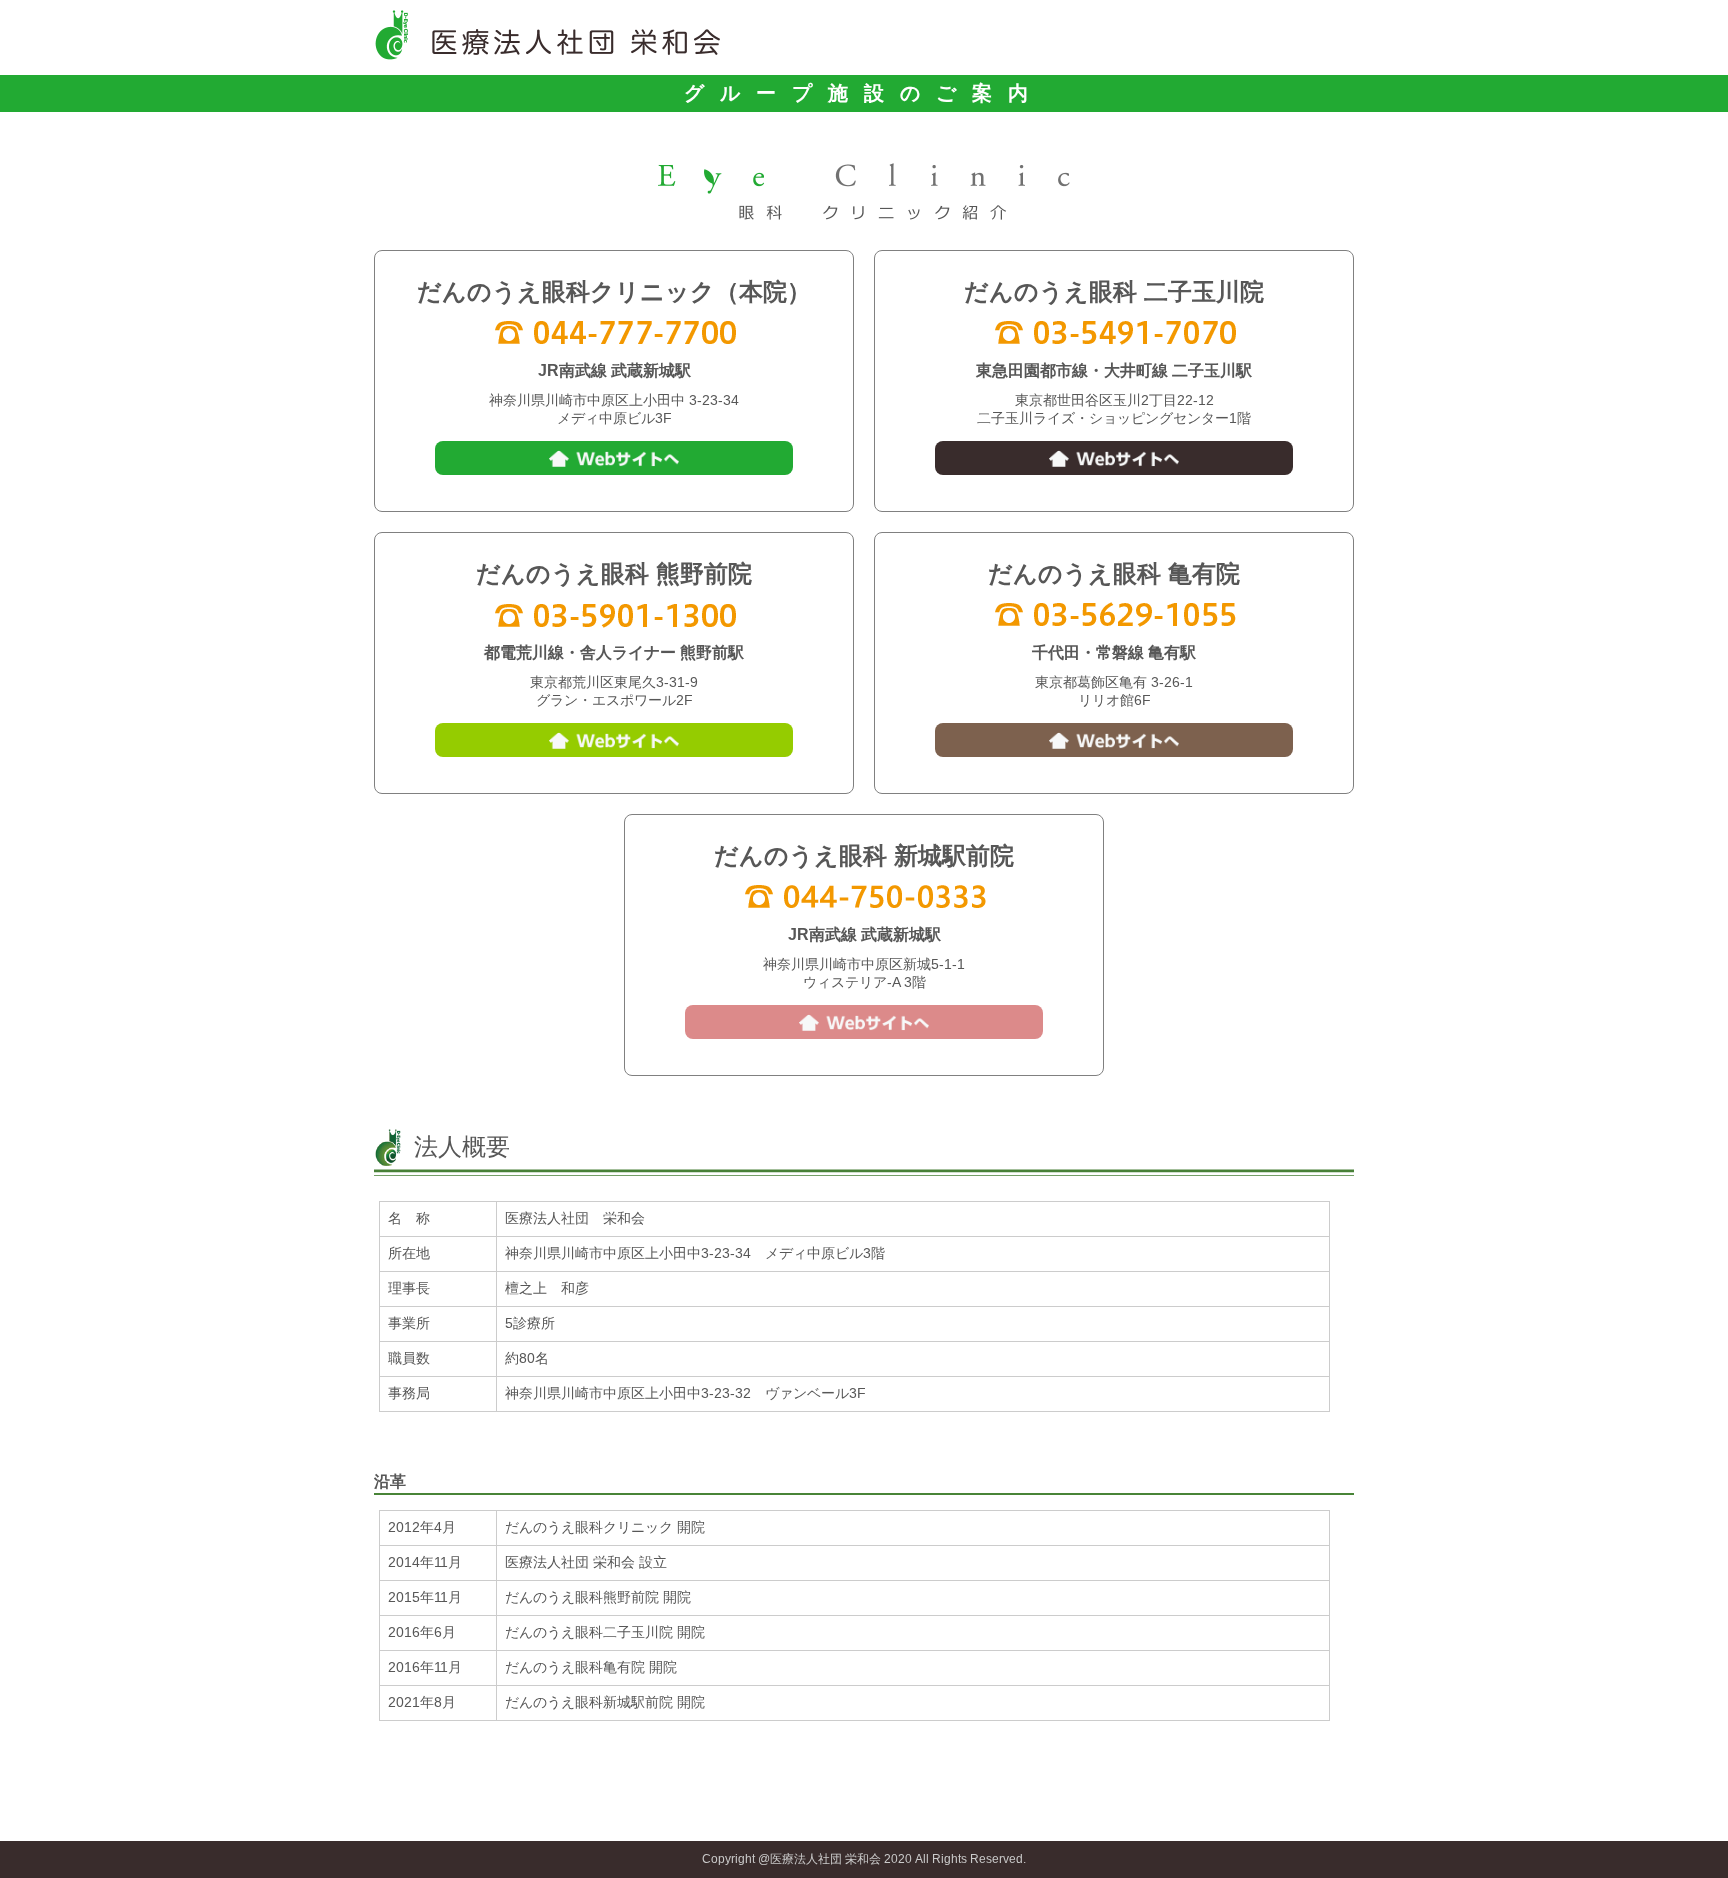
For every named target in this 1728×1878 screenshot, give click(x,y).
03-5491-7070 (1114, 331)
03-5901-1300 (614, 613)
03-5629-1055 (1114, 613)
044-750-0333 (864, 895)
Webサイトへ (614, 458)
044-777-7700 (614, 331)
